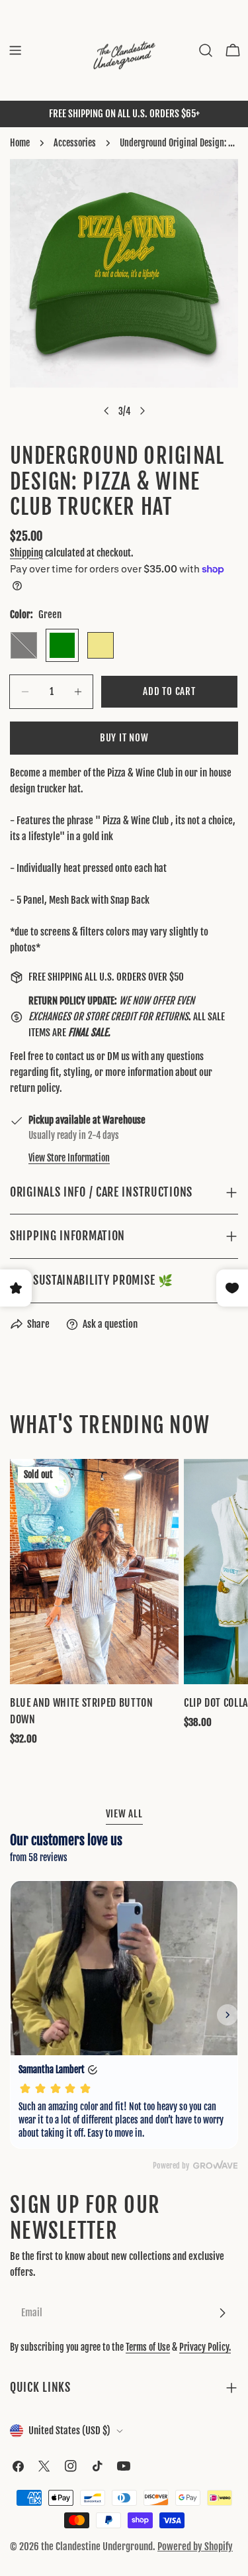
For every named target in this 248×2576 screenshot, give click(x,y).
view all (124, 1814)
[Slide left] (106, 411)
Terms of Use (148, 2347)
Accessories (75, 143)
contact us (75, 1056)
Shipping (26, 553)
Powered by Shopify (195, 2547)
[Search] (206, 50)
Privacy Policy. (205, 2347)
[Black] (24, 645)
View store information (69, 1158)
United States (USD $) (69, 2431)
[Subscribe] (222, 2313)
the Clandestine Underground (97, 2547)
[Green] (62, 645)
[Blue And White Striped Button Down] (94, 1572)
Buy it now (124, 738)
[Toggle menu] (15, 50)
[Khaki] (101, 645)
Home (20, 143)
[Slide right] (142, 411)
